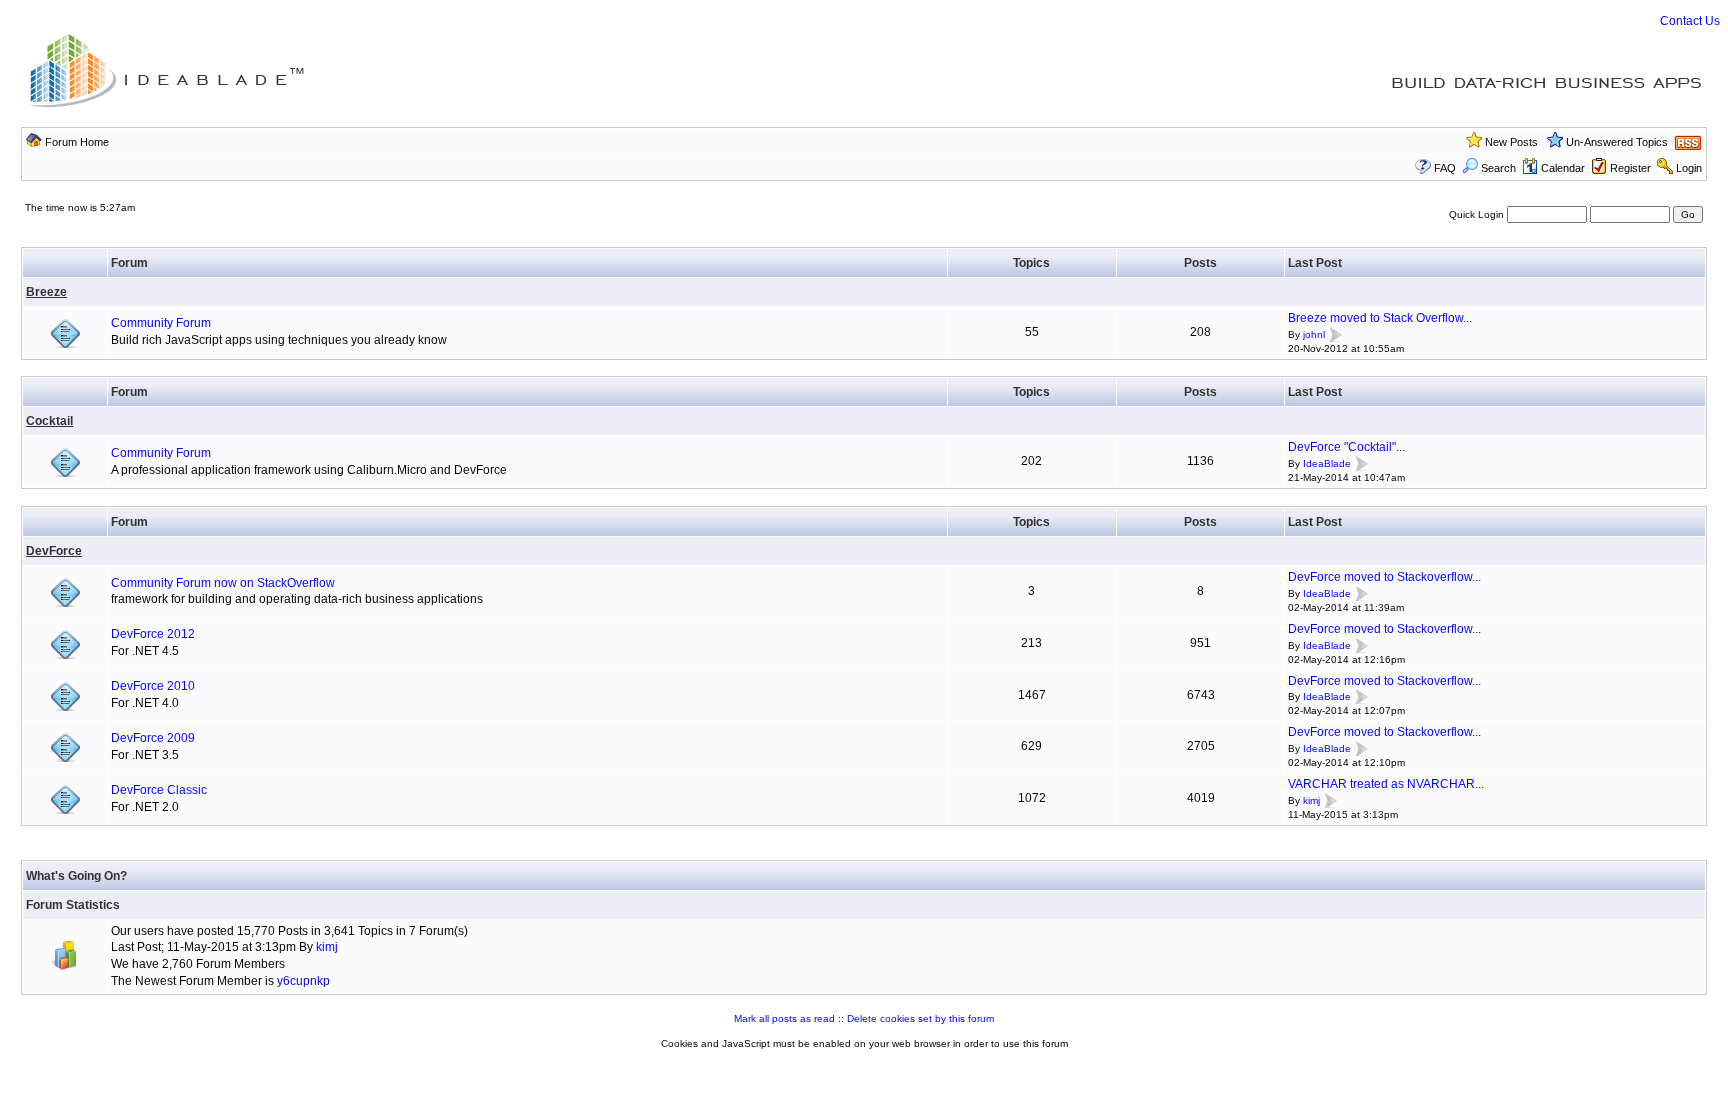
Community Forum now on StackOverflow (223, 583)
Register (1630, 168)
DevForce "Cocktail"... (1346, 447)
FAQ (1445, 168)
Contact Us (1690, 21)
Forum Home (77, 142)
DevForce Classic (159, 790)
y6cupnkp (303, 981)
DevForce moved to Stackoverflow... (1384, 577)
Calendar (1563, 168)
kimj (1311, 800)
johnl (1314, 334)
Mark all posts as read (784, 1018)
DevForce (54, 551)
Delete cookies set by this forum (920, 1018)
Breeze (46, 292)
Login (1689, 168)
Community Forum (161, 323)
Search (1498, 168)
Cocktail (49, 421)
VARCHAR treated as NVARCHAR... (1386, 784)
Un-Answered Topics (1617, 142)
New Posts (1511, 142)
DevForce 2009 (153, 738)
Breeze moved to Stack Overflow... (1380, 318)
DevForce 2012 (153, 634)
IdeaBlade (1327, 463)
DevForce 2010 (153, 686)
